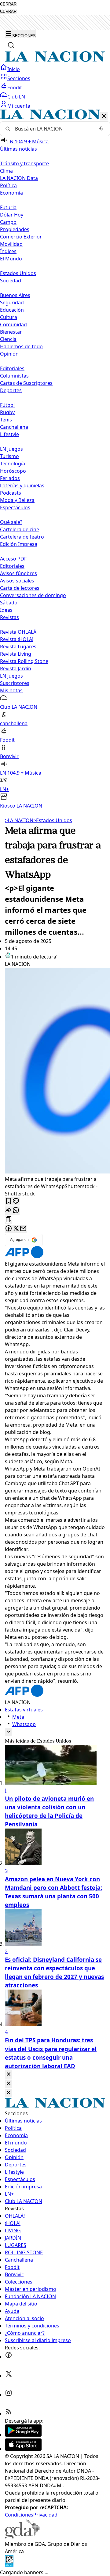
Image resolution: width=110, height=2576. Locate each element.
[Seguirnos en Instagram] (9, 2395)
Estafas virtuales (24, 1710)
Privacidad (45, 2515)
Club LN (16, 97)
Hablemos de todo (21, 346)
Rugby (7, 412)
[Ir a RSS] (9, 2413)
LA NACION (19, 820)
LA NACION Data (19, 178)
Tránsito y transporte (24, 163)
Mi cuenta (19, 106)
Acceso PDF (13, 559)
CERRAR (8, 4)
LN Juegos (11, 449)
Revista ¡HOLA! (17, 639)
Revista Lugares (18, 647)
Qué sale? (11, 522)
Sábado (9, 603)
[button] (55, 459)
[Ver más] (9, 1732)
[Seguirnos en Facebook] (9, 2357)
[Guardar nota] (9, 1201)
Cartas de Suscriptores (26, 383)
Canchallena (14, 427)
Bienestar (11, 332)
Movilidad (11, 244)
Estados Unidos (18, 273)
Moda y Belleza (17, 500)
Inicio (14, 69)
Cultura (9, 317)
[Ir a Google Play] (23, 2435)
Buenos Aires (15, 295)
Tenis (6, 420)
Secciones (19, 78)
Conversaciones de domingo (33, 595)
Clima (6, 171)
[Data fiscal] (9, 2565)
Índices (8, 251)
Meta (18, 1717)
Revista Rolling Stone (24, 661)
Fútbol (7, 405)
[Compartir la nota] (9, 1211)
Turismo (9, 456)
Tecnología (13, 464)
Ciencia (8, 339)
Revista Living (16, 654)
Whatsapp (24, 1724)
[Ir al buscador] (11, 45)
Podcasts (11, 493)
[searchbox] (53, 129)
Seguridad (12, 303)
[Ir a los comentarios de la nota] (16, 1201)
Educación (12, 310)
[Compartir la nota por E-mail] (23, 1229)
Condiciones (19, 2515)
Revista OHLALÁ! (19, 632)
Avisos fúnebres (18, 573)
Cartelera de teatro (22, 537)
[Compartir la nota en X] (16, 1229)
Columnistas (14, 376)
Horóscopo (13, 471)
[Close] (9, 2074)
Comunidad (13, 324)
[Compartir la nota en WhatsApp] (16, 1211)
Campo (8, 222)
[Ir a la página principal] (55, 60)
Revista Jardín (16, 668)
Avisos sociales (17, 581)
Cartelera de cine (20, 529)
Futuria (8, 207)
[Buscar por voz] (101, 129)
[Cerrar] (104, 116)
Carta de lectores (20, 588)
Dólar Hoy (12, 215)
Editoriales (12, 368)
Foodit (15, 88)
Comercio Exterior (21, 237)
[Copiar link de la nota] (9, 1220)
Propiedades (15, 229)
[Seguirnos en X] (9, 2376)
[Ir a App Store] (23, 2449)
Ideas (6, 610)
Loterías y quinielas (22, 485)
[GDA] (23, 2537)
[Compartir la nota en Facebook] (9, 1229)
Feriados (10, 478)
